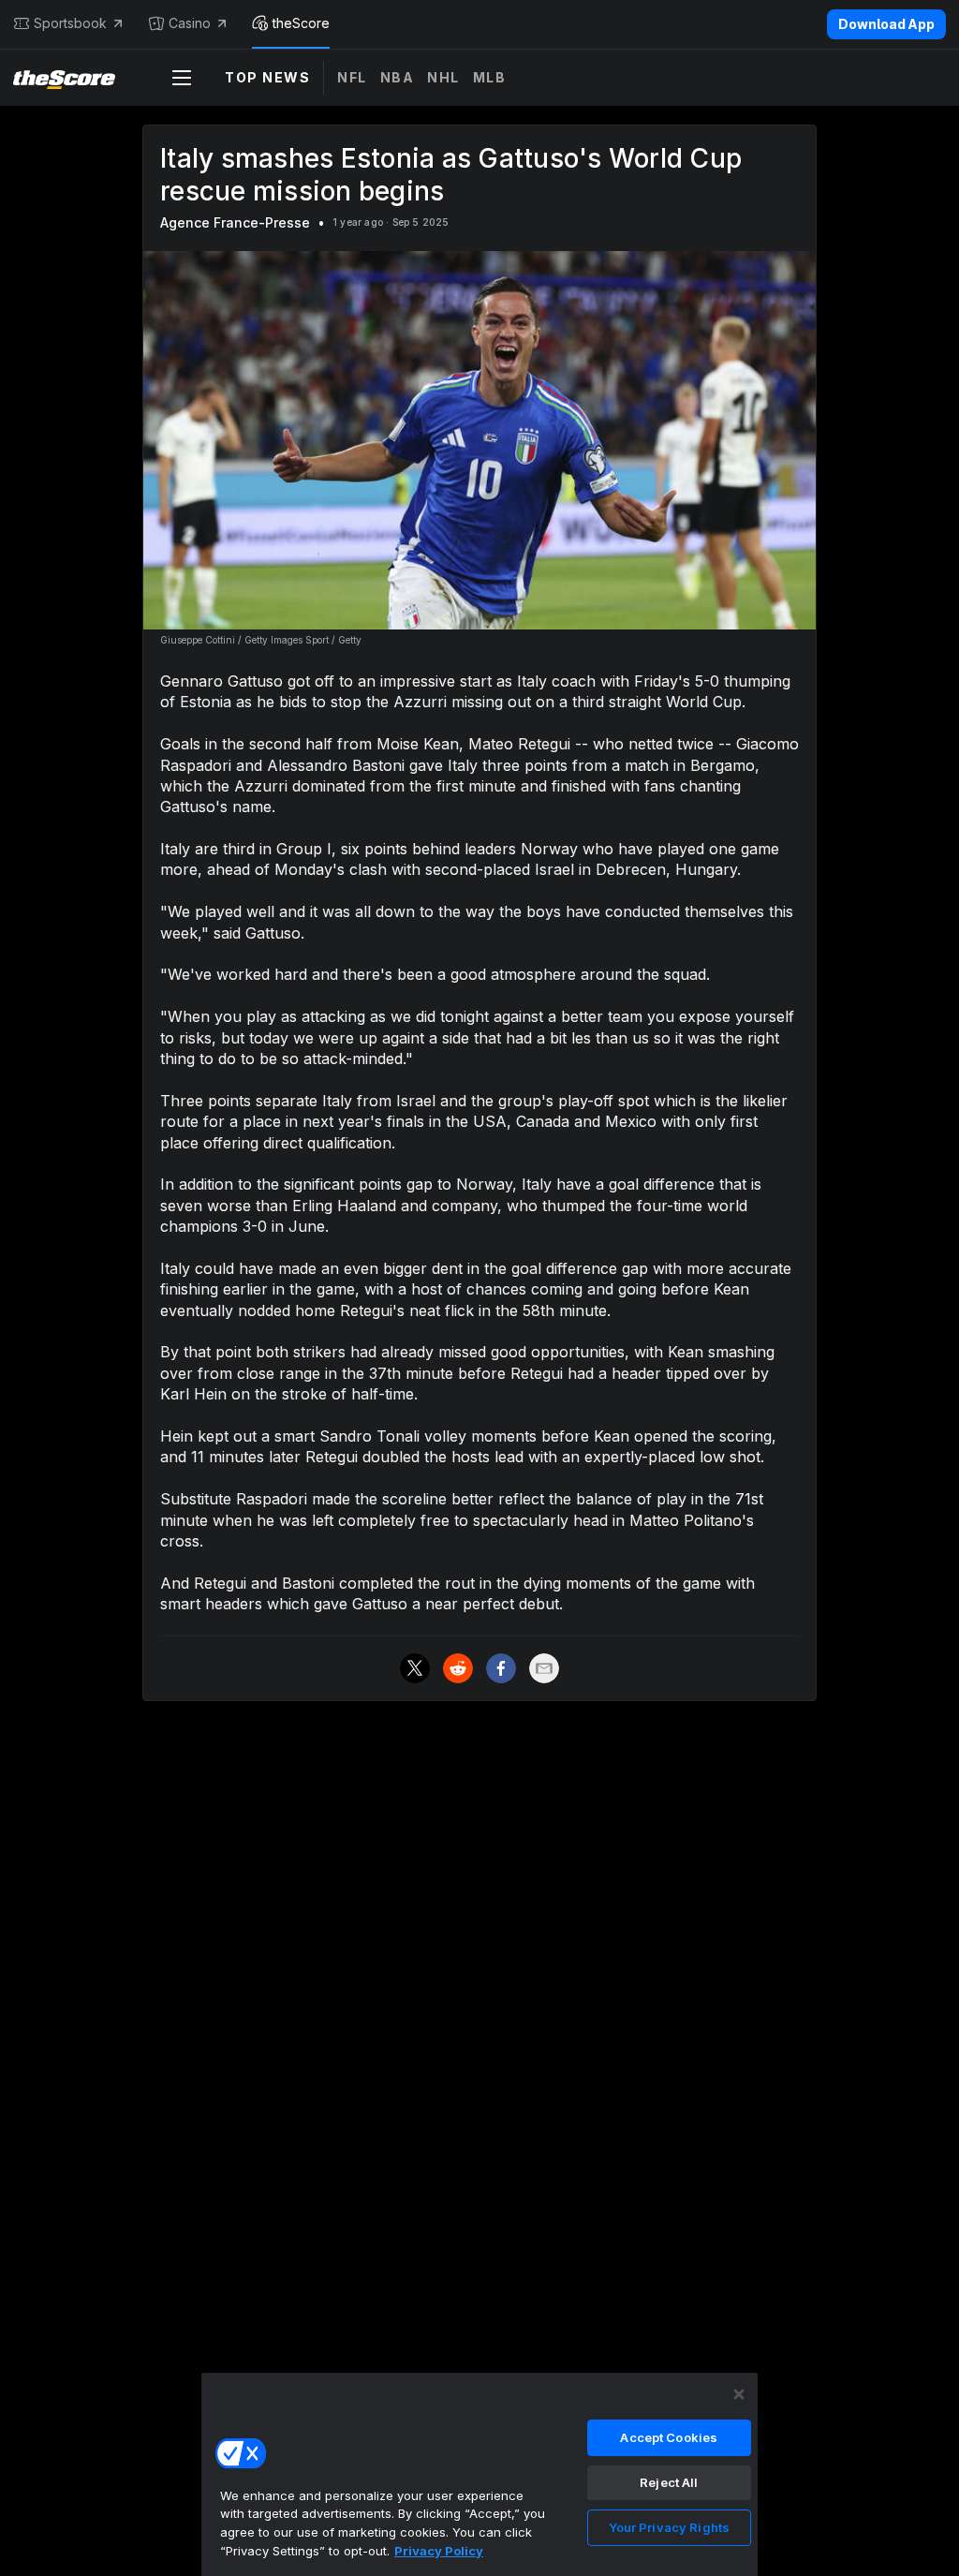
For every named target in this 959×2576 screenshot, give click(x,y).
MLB (490, 77)
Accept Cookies (669, 2437)
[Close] (739, 2394)
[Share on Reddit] (458, 1668)
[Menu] (182, 78)
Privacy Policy (439, 2551)
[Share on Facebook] (501, 1668)
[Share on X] (415, 1668)
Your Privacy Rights (669, 2527)
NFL (352, 77)
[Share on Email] (544, 1668)
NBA (398, 77)
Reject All (669, 2482)
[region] (479, 2474)
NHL (443, 77)
